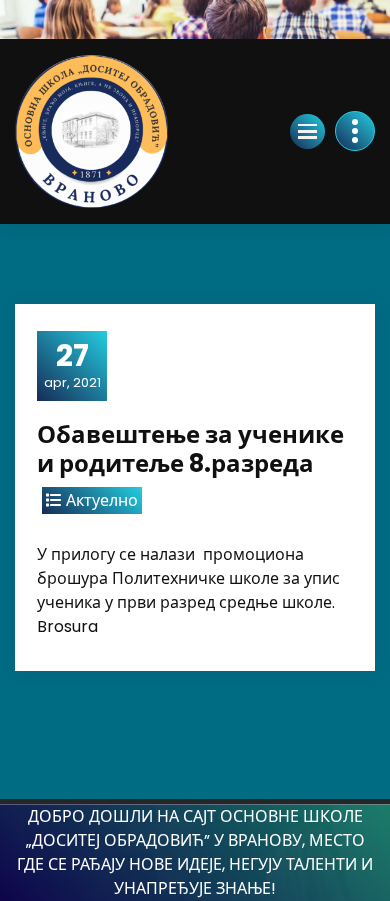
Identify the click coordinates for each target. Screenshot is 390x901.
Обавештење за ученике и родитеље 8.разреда (190, 449)
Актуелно (102, 500)
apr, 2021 (72, 365)
